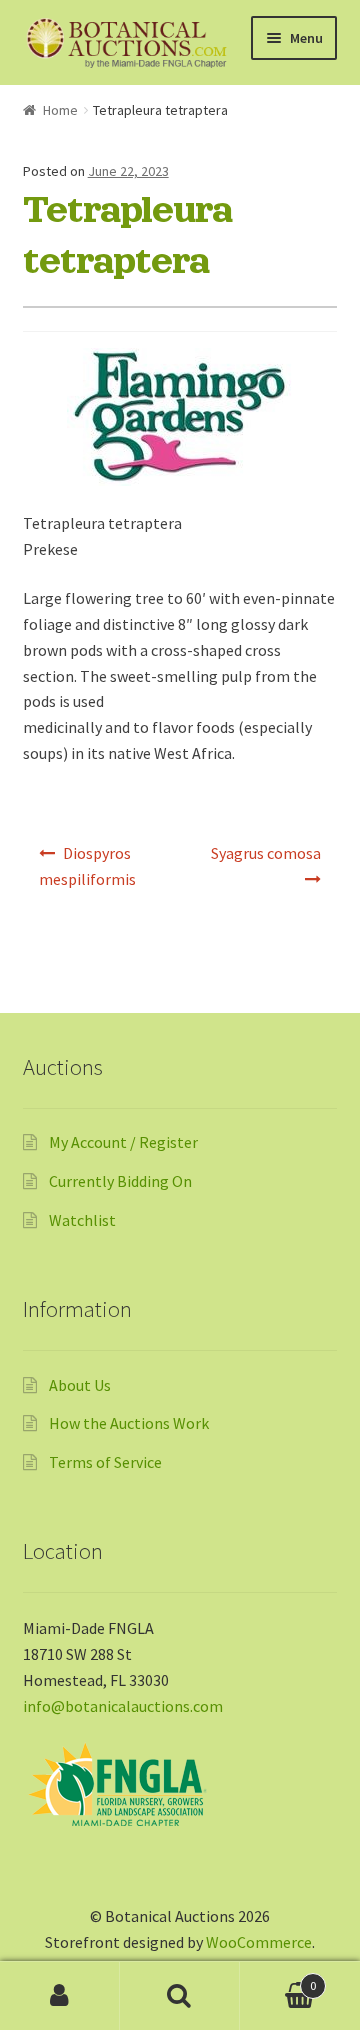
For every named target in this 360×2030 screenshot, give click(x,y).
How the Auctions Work (129, 1423)
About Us (80, 1385)
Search (180, 1996)
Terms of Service (105, 1462)
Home (60, 110)
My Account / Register (123, 1142)
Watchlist (82, 1220)
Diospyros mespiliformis (87, 866)
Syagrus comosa (266, 853)
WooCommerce (259, 1942)
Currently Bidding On (120, 1181)
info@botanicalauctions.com (123, 1706)
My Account (60, 1996)
